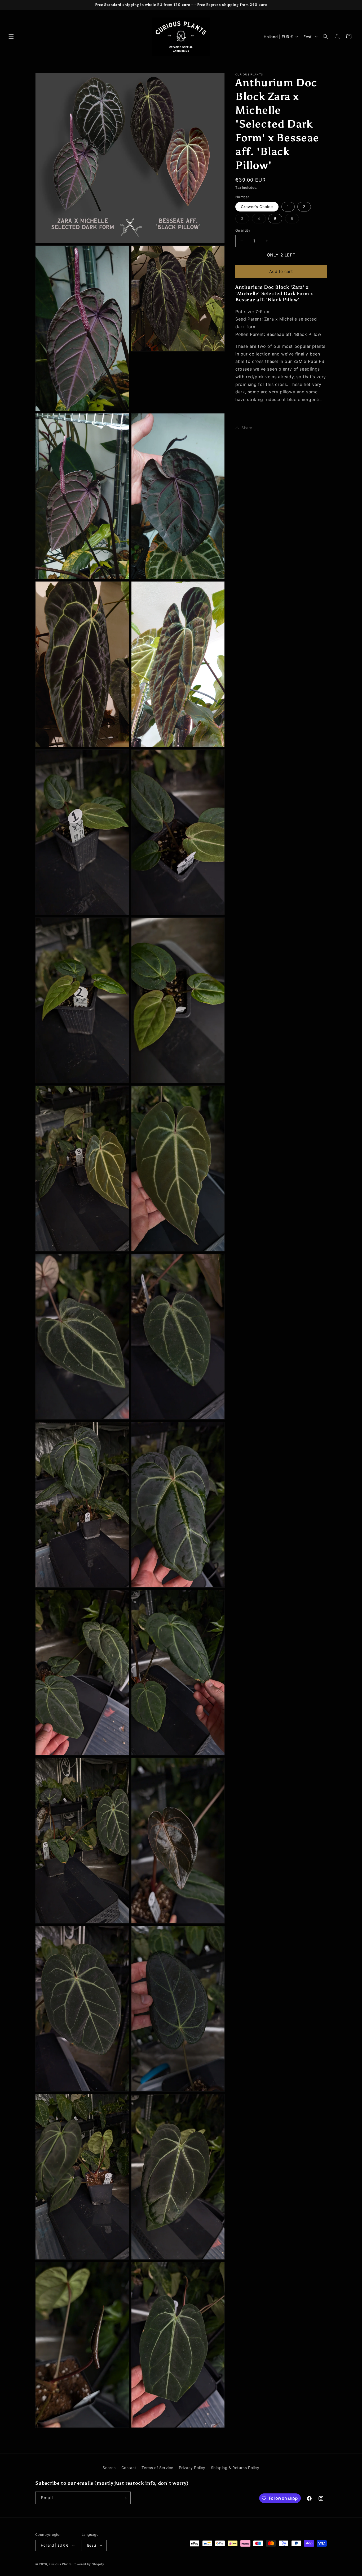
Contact (129, 2468)
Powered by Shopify (88, 2564)
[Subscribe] (125, 2498)
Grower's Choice (257, 207)
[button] (11, 37)
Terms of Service (157, 2468)
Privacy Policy (192, 2468)
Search (109, 2468)
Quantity (243, 230)
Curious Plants (61, 2564)
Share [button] (247, 428)
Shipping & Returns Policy (235, 2468)
